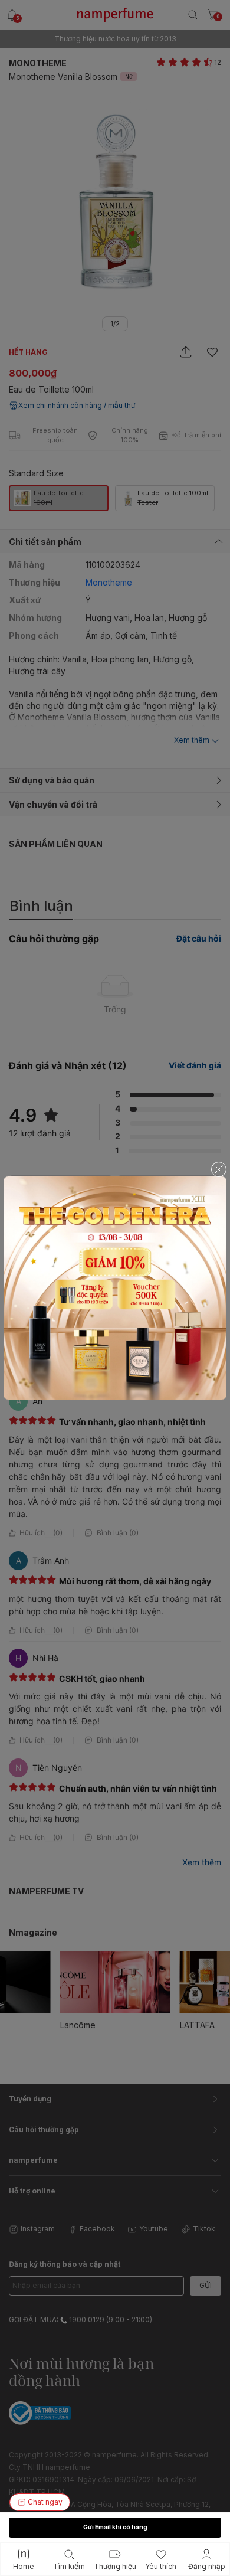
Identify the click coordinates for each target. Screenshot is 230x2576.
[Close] (219, 1169)
